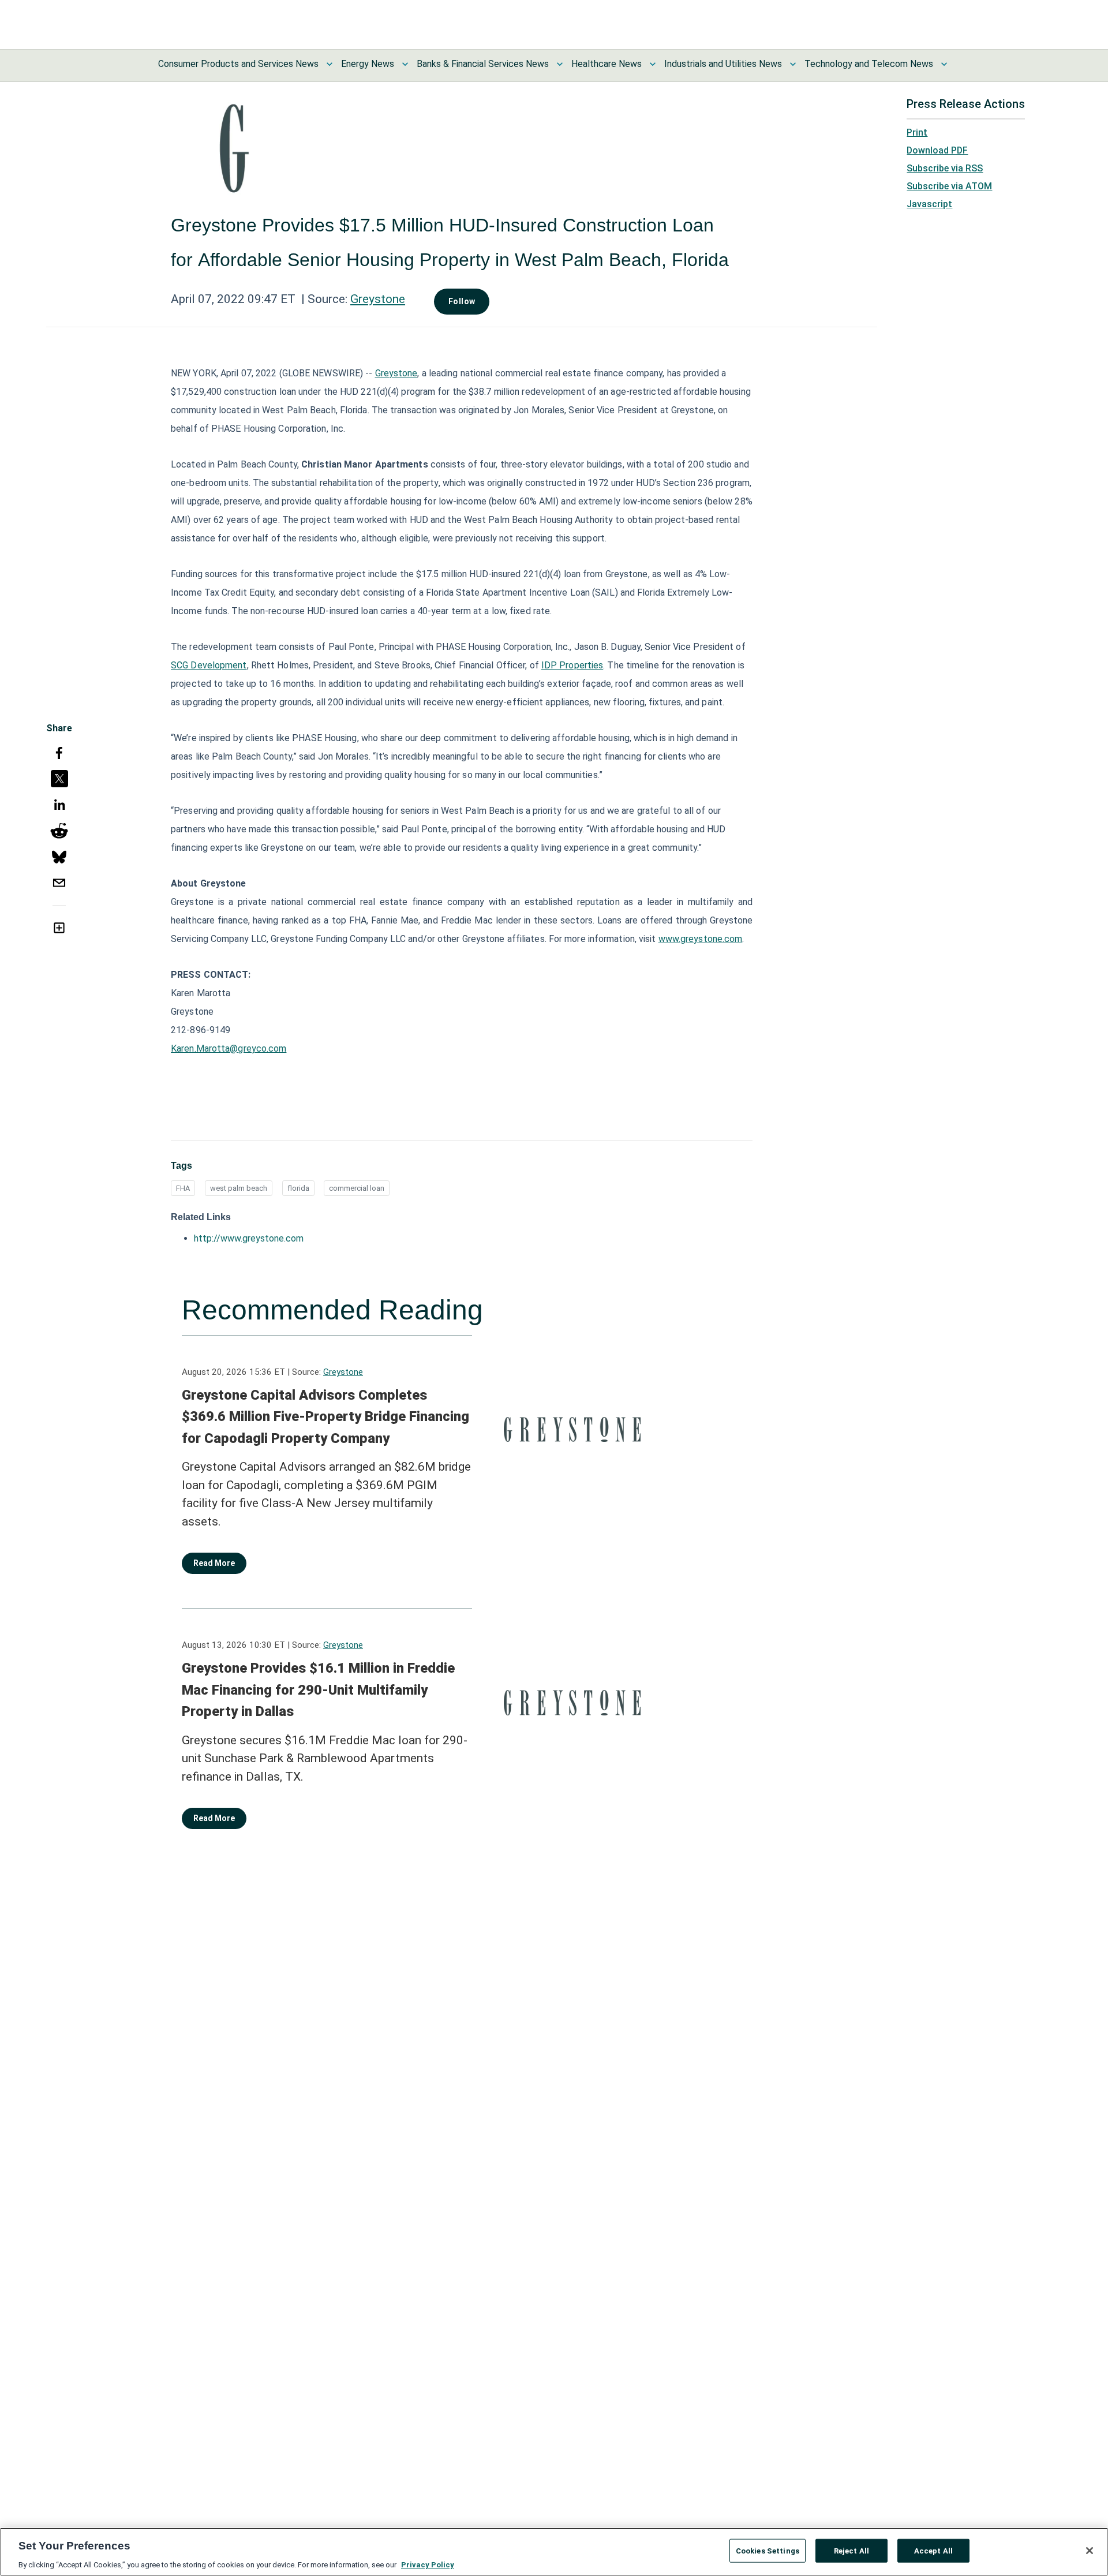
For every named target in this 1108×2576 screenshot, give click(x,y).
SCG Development (209, 665)
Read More (214, 1563)
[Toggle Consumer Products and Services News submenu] (330, 64)
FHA (183, 1188)
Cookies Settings (768, 2550)
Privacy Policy (428, 2564)
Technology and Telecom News (869, 64)
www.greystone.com (701, 939)
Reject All (851, 2550)
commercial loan (357, 1188)
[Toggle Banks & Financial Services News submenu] (560, 64)
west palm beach (239, 1188)
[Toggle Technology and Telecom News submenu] (944, 64)
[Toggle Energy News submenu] (405, 64)
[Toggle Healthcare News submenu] (653, 64)
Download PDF (937, 150)
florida (298, 1188)
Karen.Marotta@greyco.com (229, 1048)
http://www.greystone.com (249, 1238)
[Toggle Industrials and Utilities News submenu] (793, 64)
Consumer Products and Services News (238, 64)
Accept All (933, 2550)
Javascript (929, 204)
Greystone (378, 299)
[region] (554, 2552)
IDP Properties (572, 665)
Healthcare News (607, 64)
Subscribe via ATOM (949, 186)
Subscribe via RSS (945, 168)
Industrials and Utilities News (723, 64)
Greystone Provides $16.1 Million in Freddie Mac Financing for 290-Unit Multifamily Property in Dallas (318, 1690)
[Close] (1090, 2551)
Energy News (368, 64)
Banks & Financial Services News (483, 64)
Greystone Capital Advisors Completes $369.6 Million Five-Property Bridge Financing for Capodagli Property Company (325, 1417)
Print (917, 132)
